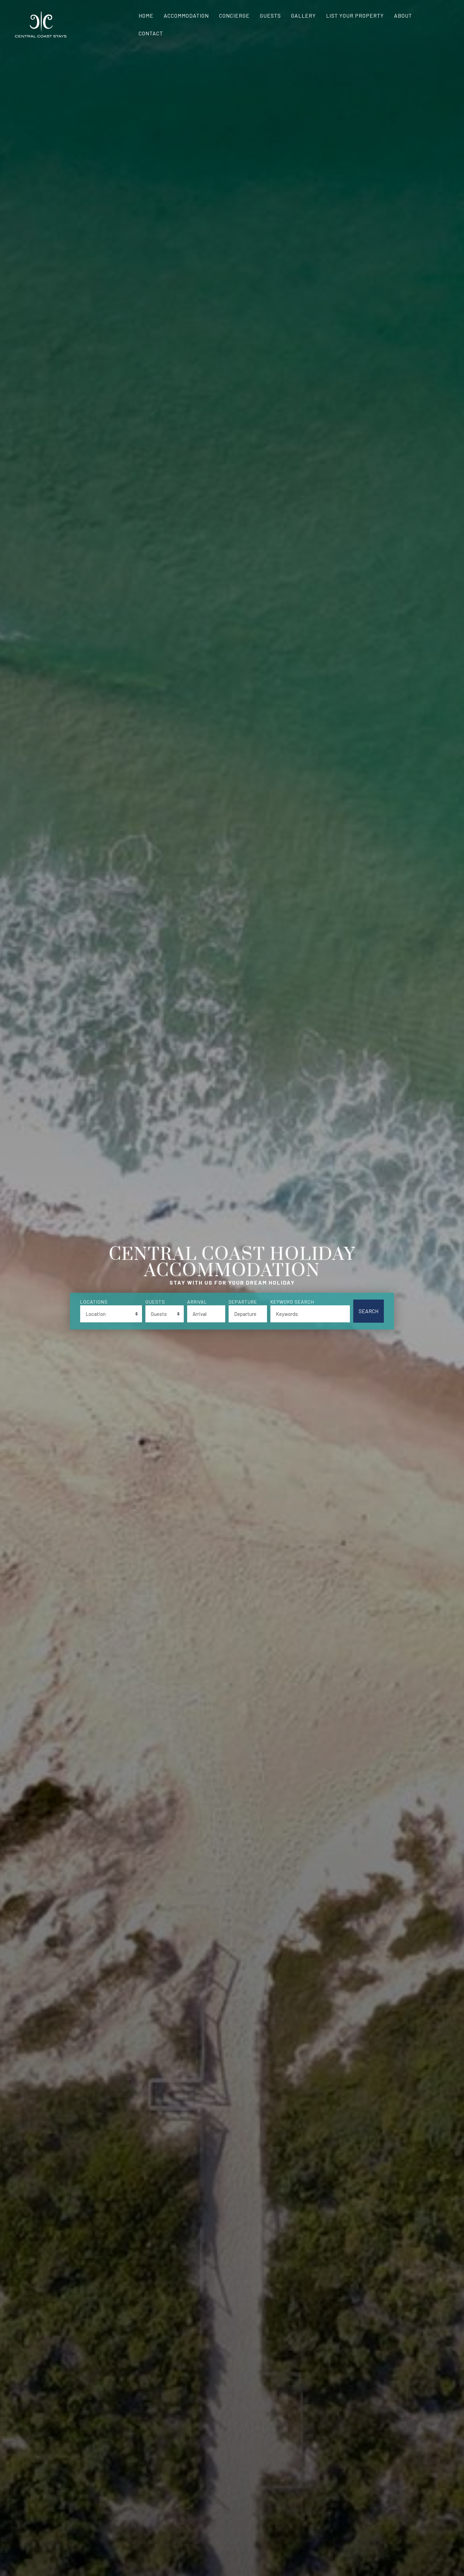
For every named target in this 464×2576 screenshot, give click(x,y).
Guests (270, 15)
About (403, 15)
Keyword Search (292, 1302)
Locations (94, 1302)
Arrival (197, 1302)
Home (146, 15)
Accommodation (186, 15)
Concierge (234, 15)
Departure (243, 1302)
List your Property (355, 15)
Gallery (304, 15)
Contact (151, 33)
